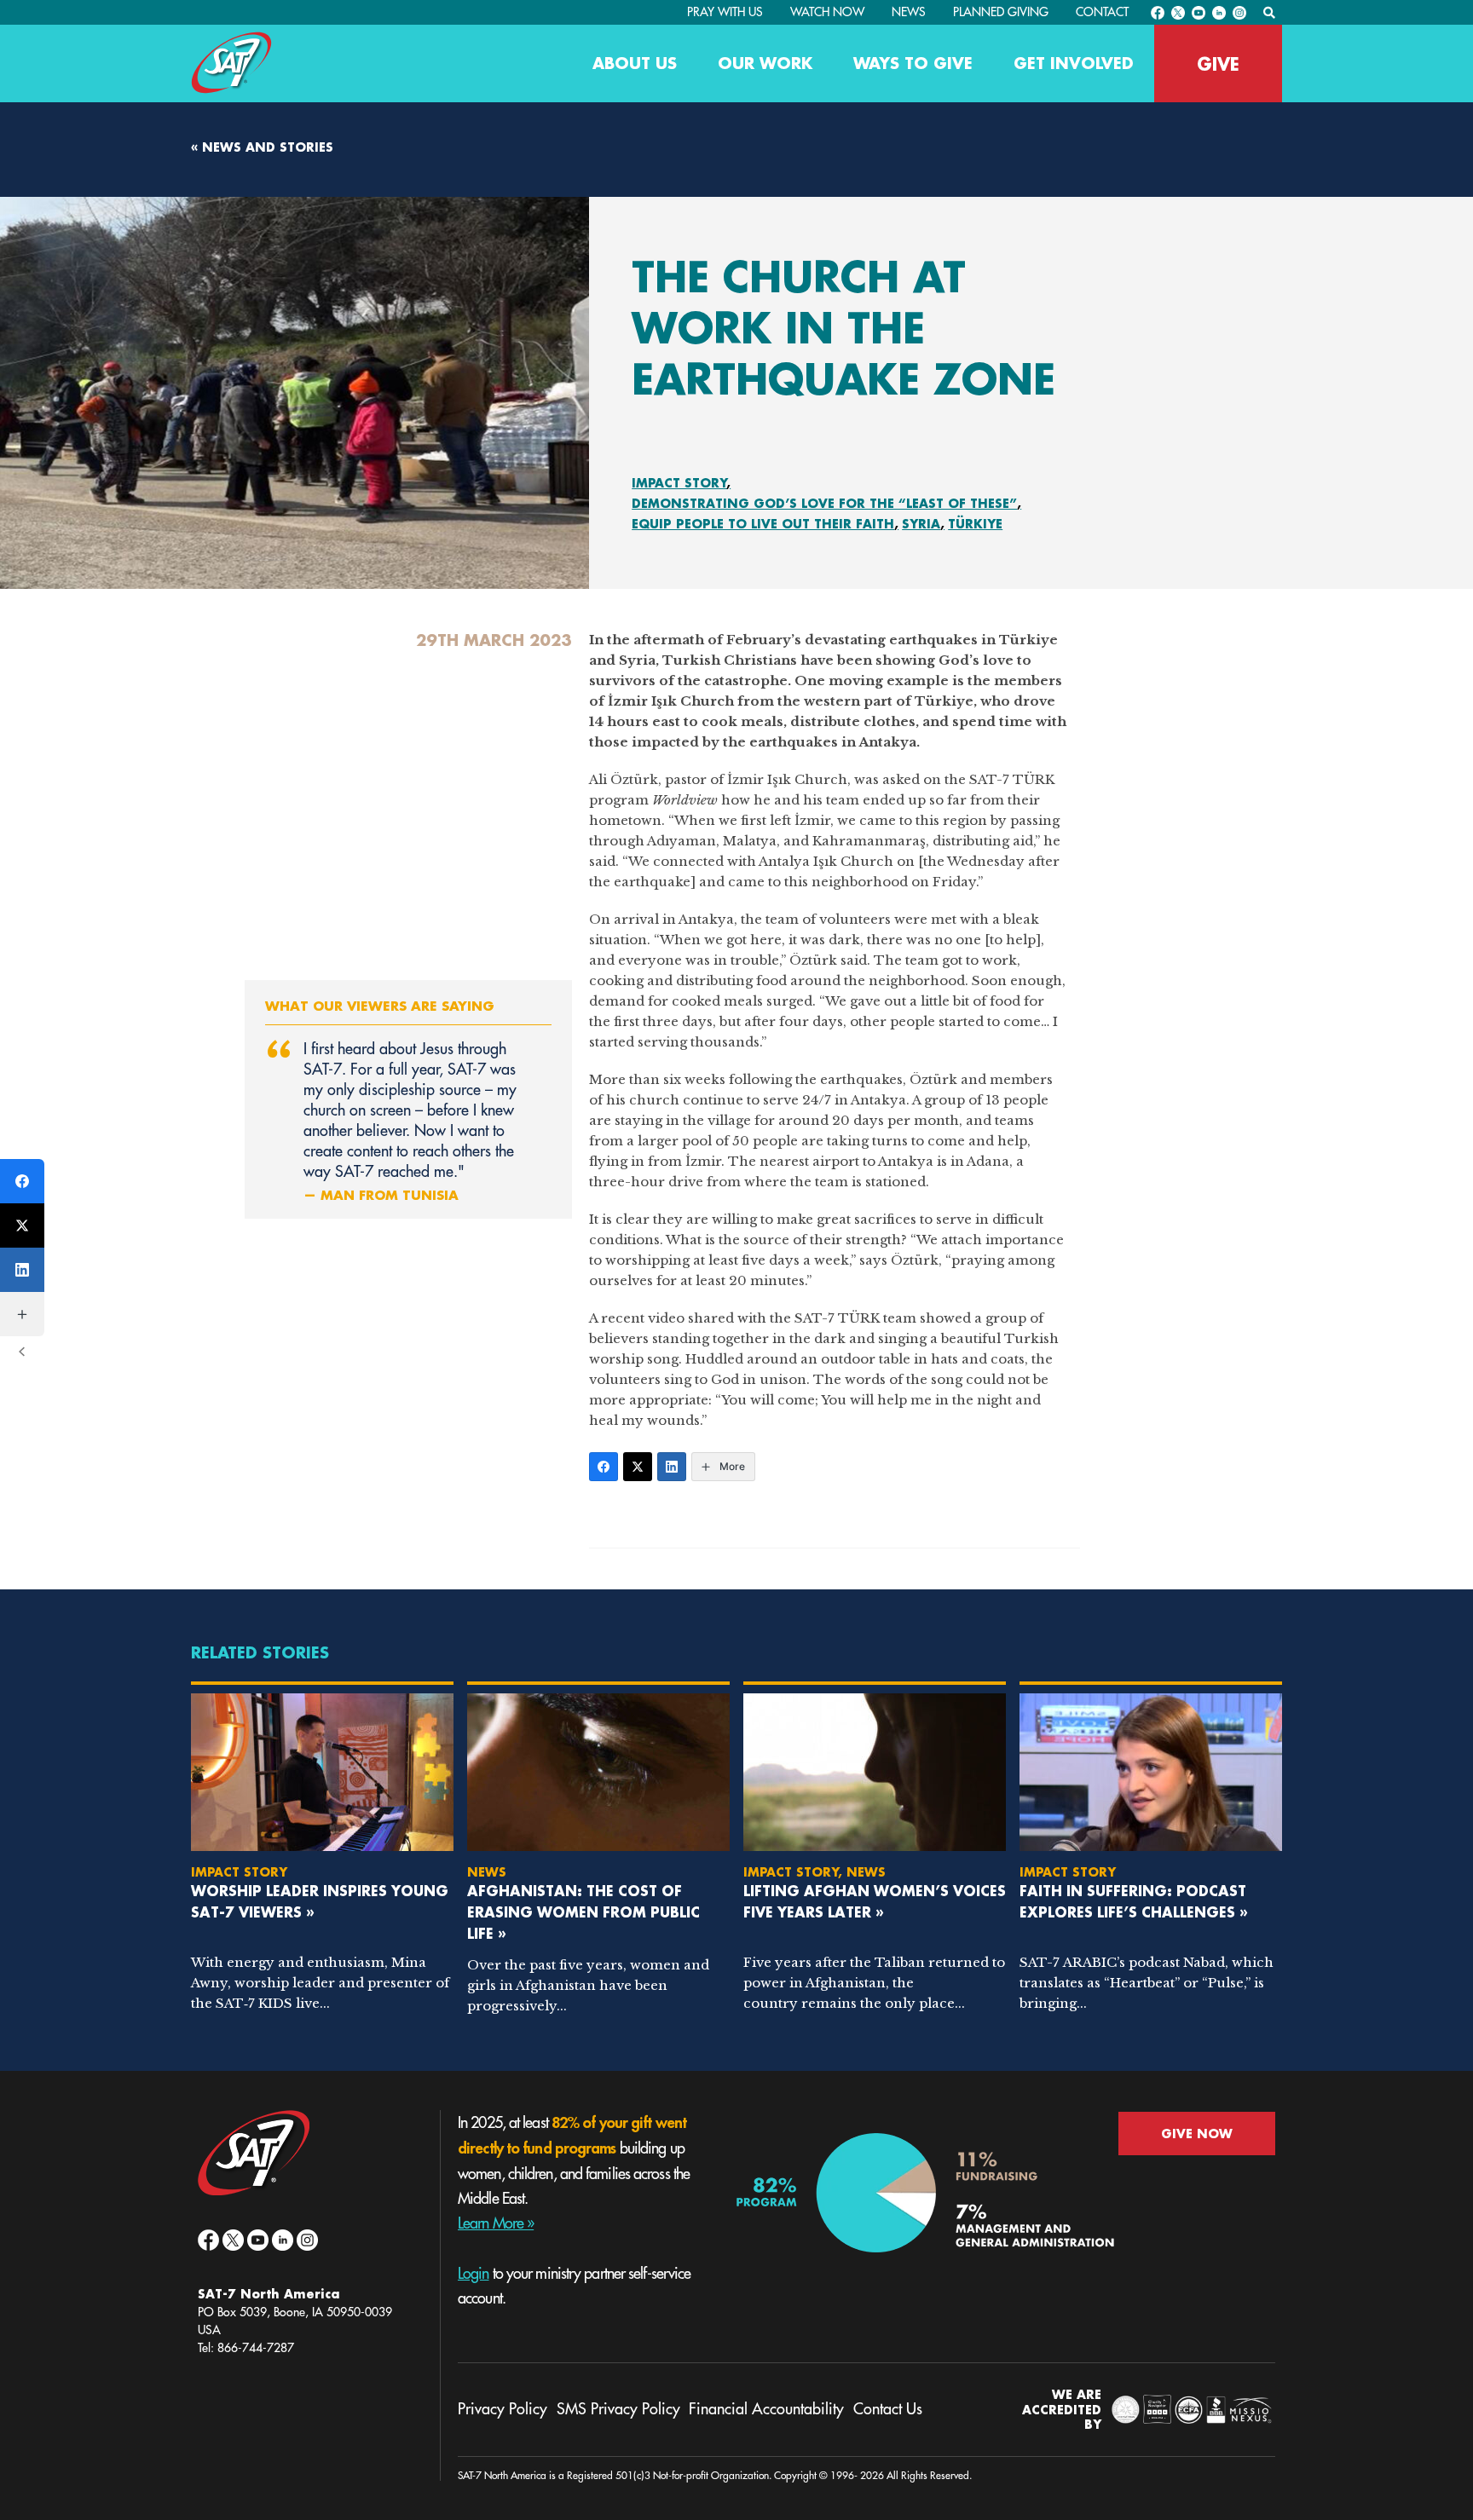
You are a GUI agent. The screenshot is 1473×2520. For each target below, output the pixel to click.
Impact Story (679, 483)
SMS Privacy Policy (618, 2409)
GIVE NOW (1197, 2134)
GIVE (1218, 64)
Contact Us (888, 2409)
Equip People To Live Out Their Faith (763, 524)
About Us (635, 63)
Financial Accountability (766, 2409)
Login (474, 2274)
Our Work (765, 63)
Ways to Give (913, 63)
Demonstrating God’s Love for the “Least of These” (824, 503)
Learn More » (496, 2223)
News (909, 12)
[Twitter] (638, 1467)
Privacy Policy (503, 2409)
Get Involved (1074, 63)
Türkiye (975, 524)
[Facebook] (604, 1467)
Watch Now (827, 12)
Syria (921, 524)
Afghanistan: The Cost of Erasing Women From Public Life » (583, 1912)
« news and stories (262, 147)
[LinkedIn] (672, 1467)
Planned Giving (1001, 12)
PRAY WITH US (725, 12)
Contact (1102, 12)
